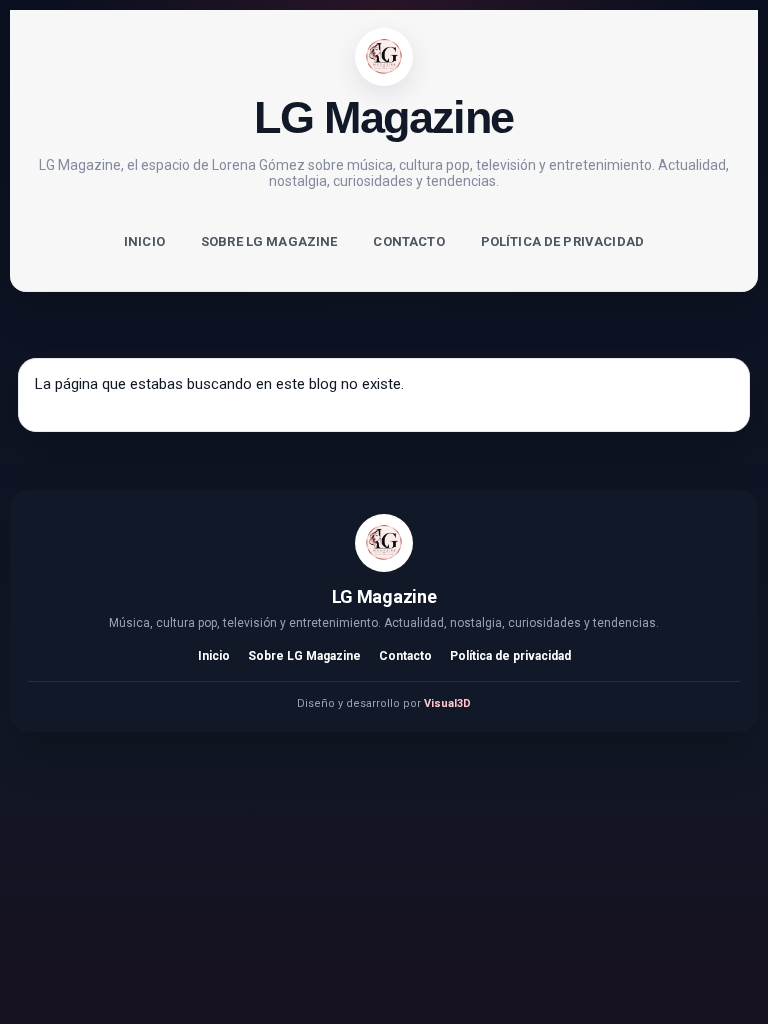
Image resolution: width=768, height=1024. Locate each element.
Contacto (408, 241)
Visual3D (447, 703)
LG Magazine (383, 117)
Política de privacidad (562, 241)
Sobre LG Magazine (269, 241)
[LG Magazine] (384, 57)
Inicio (144, 241)
